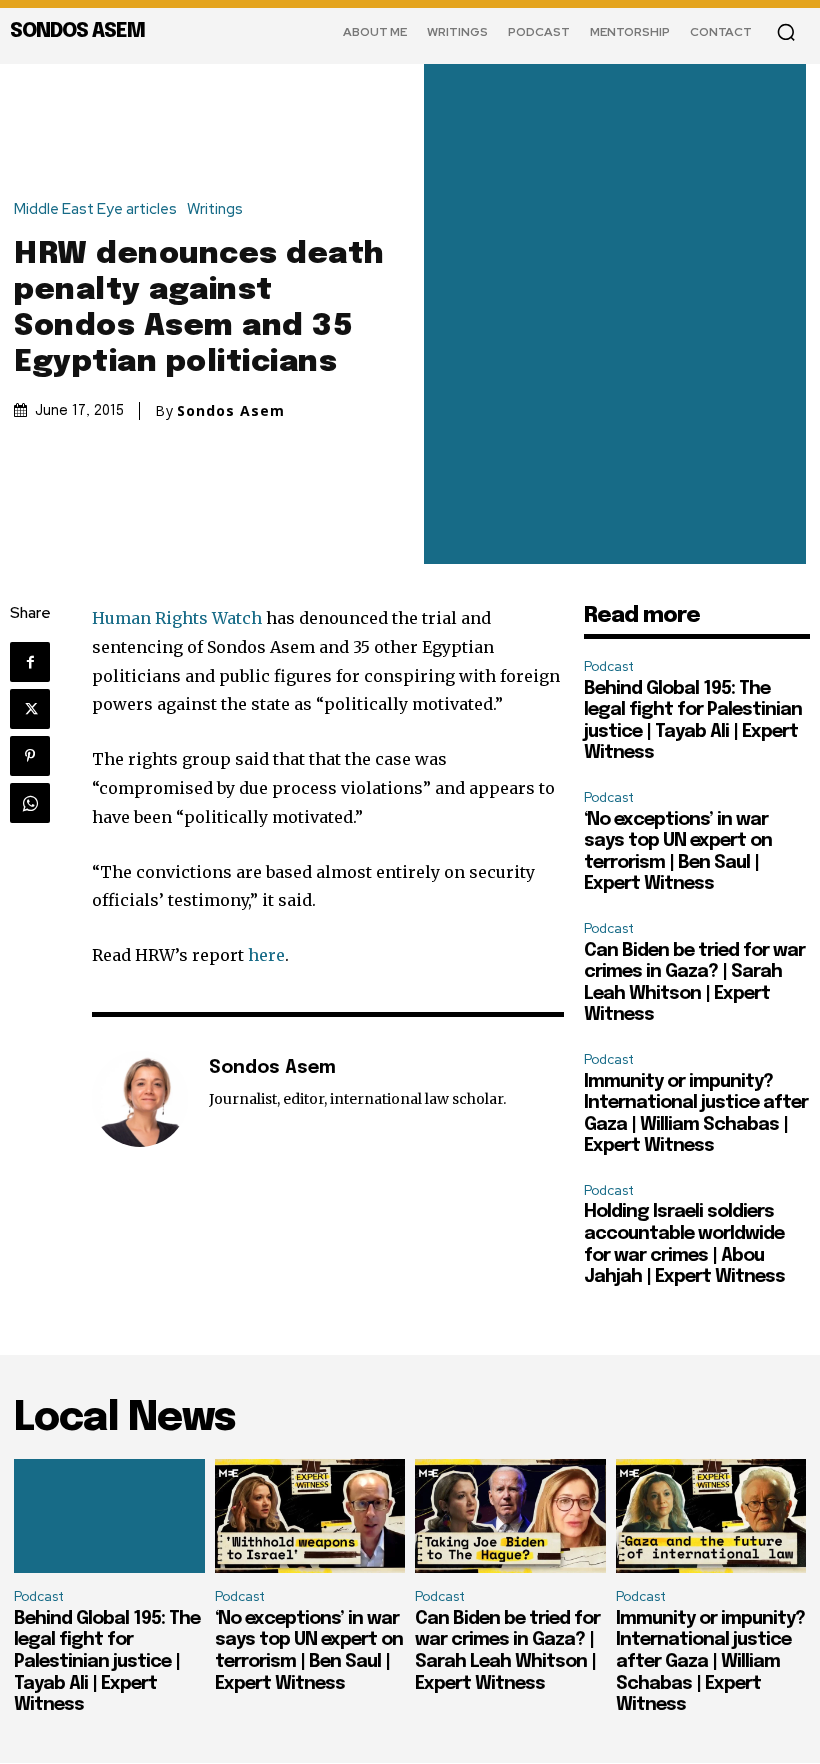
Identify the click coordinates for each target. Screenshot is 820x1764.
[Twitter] (30, 709)
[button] (786, 32)
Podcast (609, 666)
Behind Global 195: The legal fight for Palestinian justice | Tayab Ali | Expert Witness (107, 1662)
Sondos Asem (231, 411)
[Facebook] (30, 662)
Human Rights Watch (177, 618)
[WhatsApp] (30, 803)
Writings (215, 209)
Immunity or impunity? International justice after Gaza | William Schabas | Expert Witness (710, 1662)
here (266, 955)
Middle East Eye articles (95, 209)
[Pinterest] (30, 756)
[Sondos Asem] (140, 1099)
